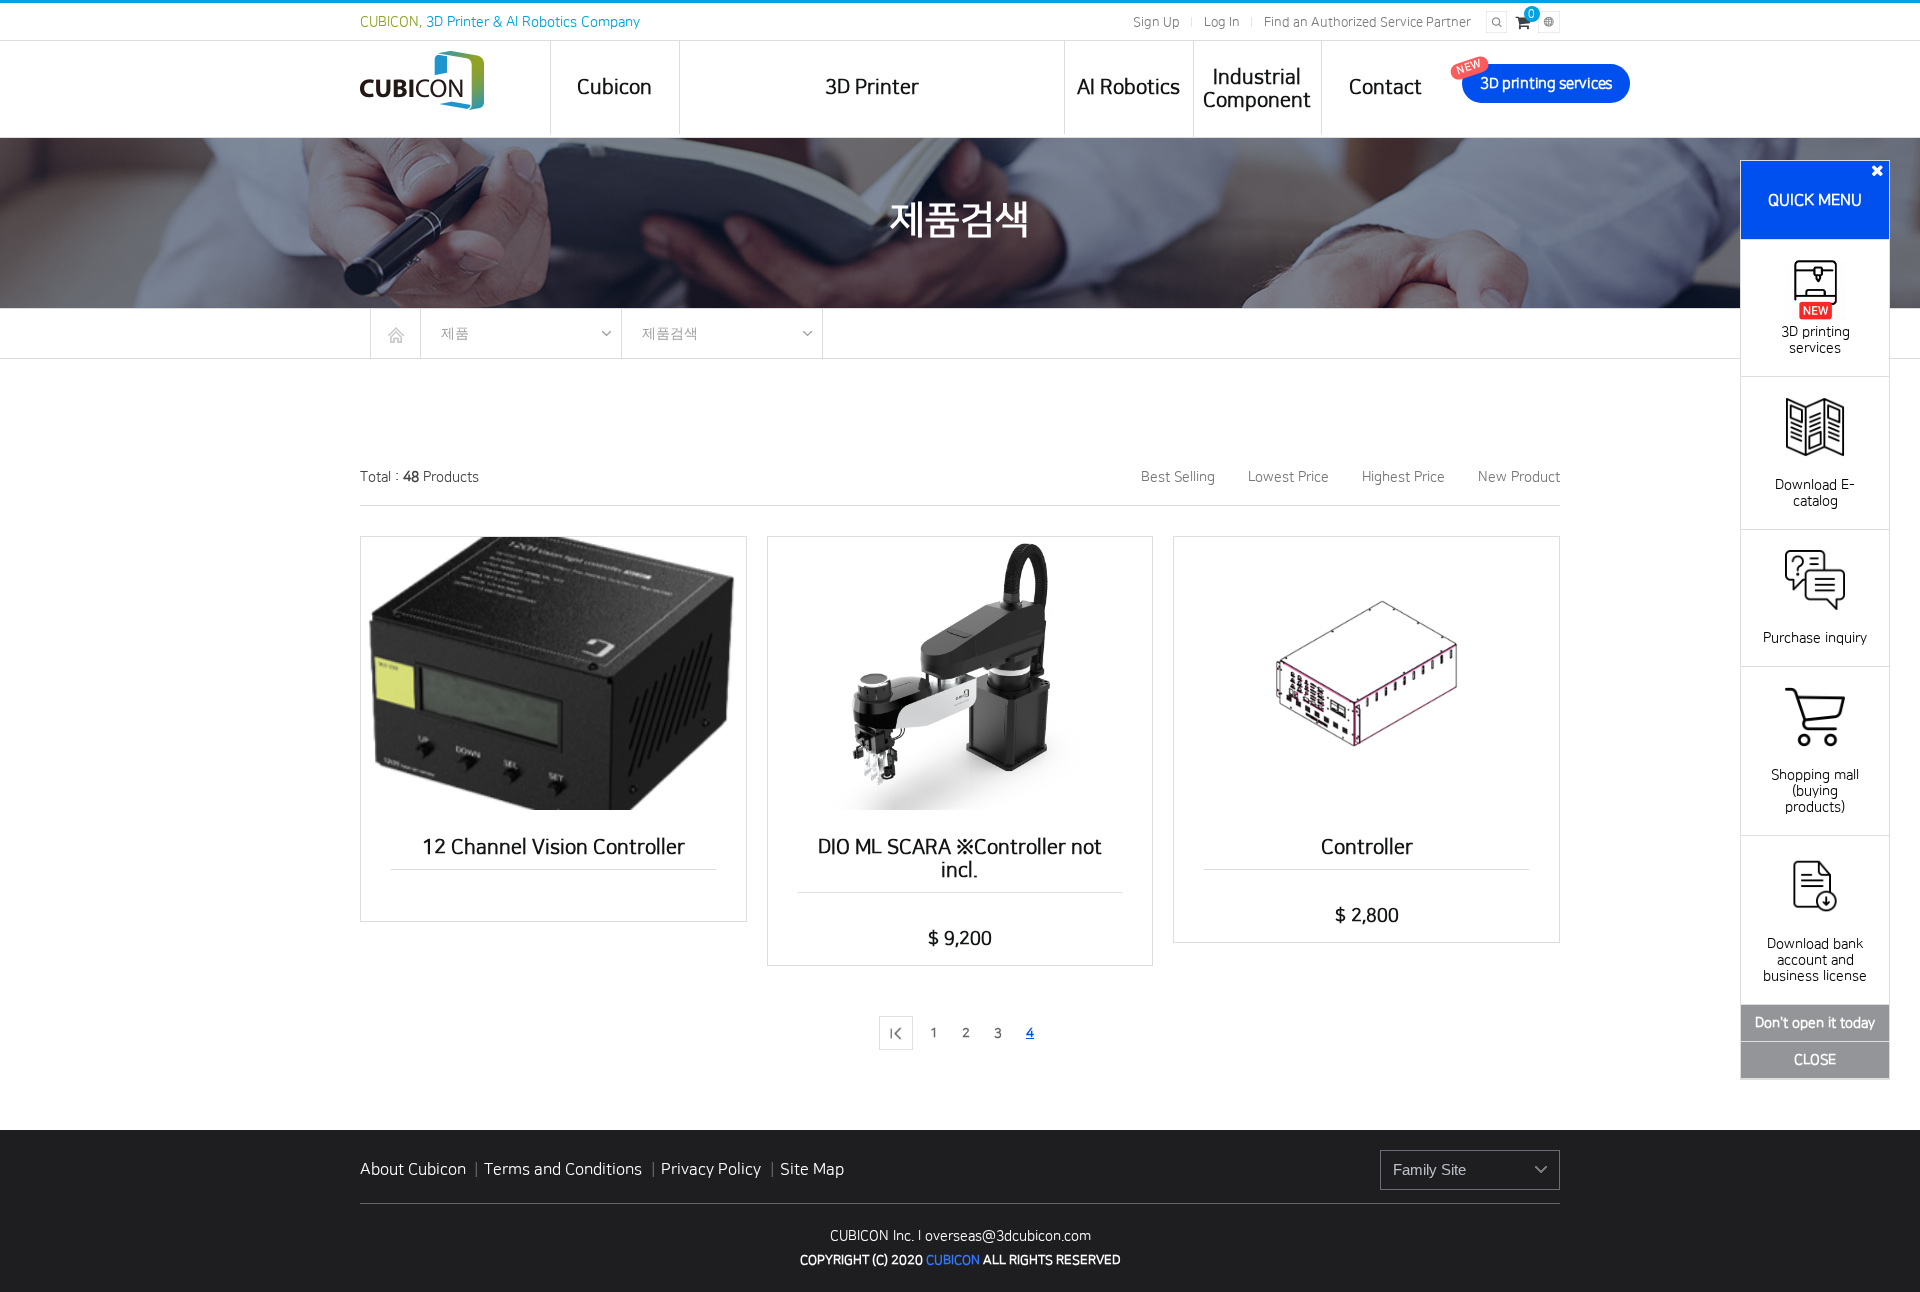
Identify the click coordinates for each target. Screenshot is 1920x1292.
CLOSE (1815, 1060)
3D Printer (872, 87)
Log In (1222, 22)
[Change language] (1549, 22)
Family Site (1429, 1169)
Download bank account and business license (1815, 960)
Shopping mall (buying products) (1815, 791)
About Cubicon (413, 1169)
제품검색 (670, 333)
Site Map (812, 1169)
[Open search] (1496, 22)
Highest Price (1403, 477)
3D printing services (1815, 340)
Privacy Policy (713, 1169)
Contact (1385, 87)
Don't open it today (1815, 1023)
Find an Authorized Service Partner (1367, 22)
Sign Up (1156, 22)
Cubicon (614, 87)
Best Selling (1178, 477)
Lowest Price (1288, 477)
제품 (455, 333)
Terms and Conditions (565, 1169)
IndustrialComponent (1257, 88)
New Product (1519, 477)
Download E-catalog (1815, 493)
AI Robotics (1128, 87)
